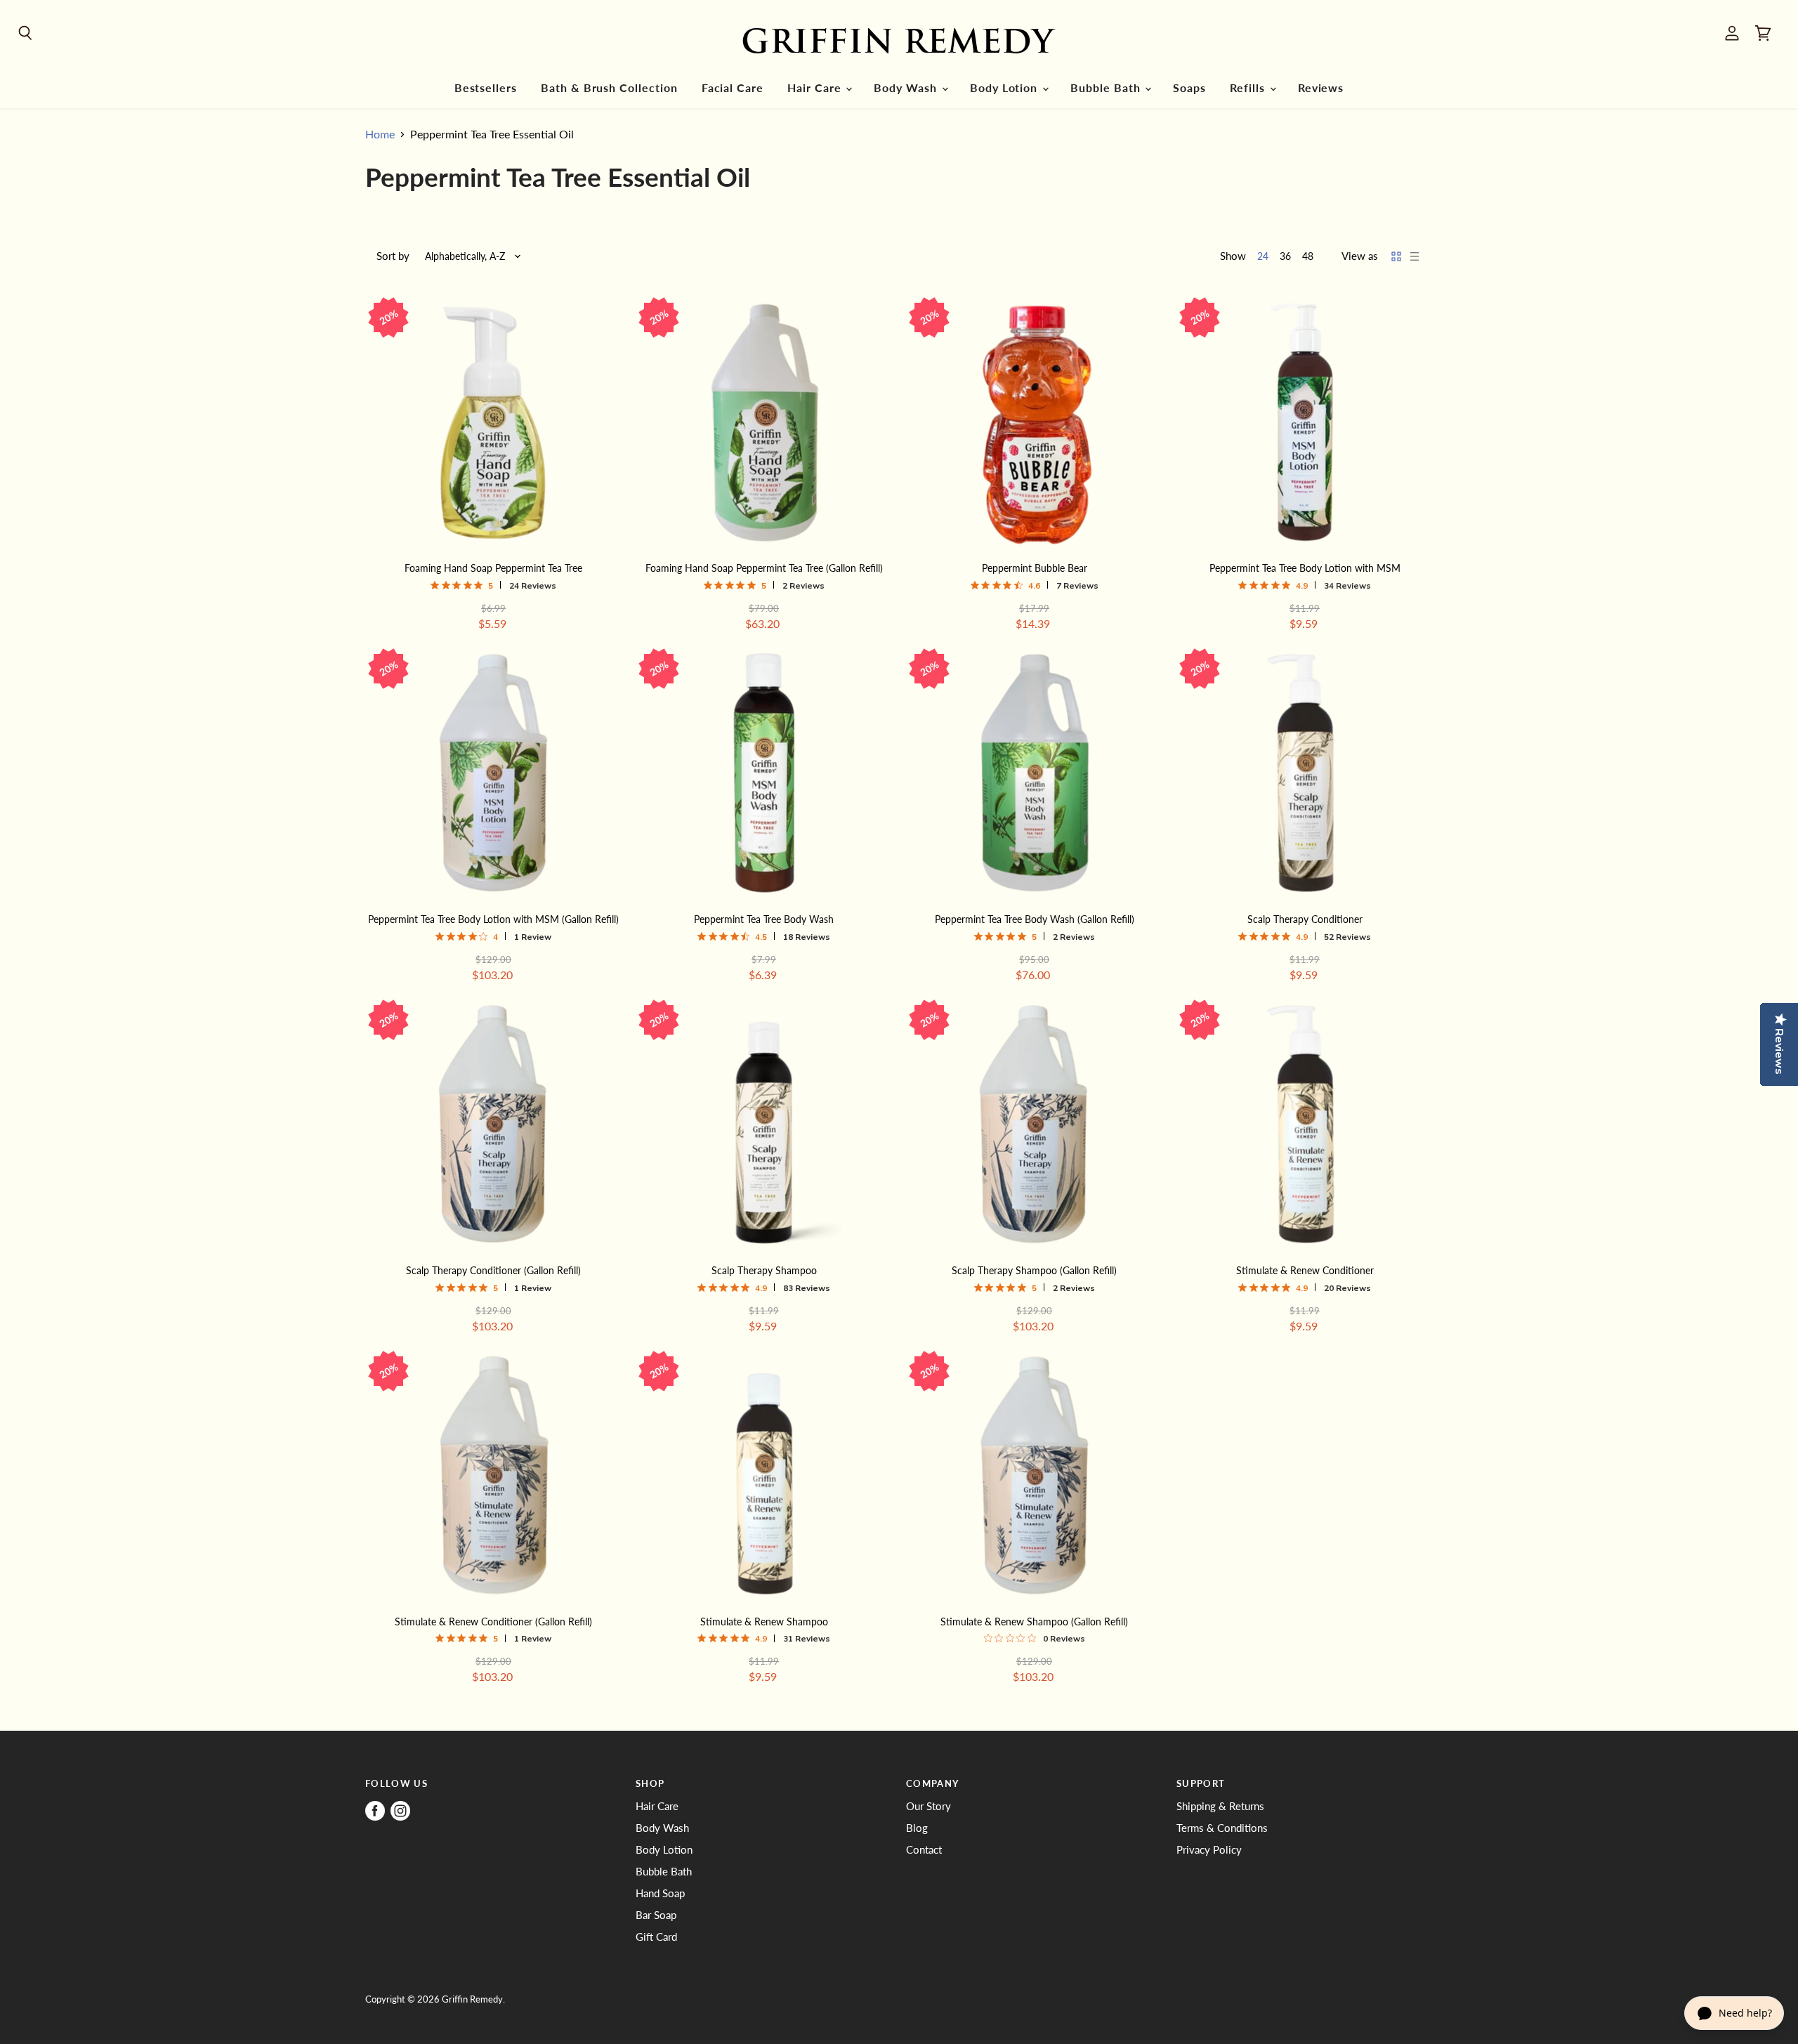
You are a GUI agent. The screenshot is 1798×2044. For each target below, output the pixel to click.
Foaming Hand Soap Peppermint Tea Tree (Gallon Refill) (764, 568)
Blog (917, 1828)
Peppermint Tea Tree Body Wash (764, 919)
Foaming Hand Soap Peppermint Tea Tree (493, 568)
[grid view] (1396, 256)
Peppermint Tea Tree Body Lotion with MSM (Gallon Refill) (493, 919)
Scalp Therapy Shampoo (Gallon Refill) (1034, 1270)
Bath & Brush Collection (609, 88)
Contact (924, 1849)
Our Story (928, 1806)
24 (1263, 256)
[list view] (1415, 256)
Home (380, 134)
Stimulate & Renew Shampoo (764, 1622)
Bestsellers (486, 88)
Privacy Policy (1209, 1849)
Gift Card (656, 1937)
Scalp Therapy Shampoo (764, 1270)
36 (1285, 256)
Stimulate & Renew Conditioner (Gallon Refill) (493, 1622)
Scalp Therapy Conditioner (1305, 919)
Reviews (1321, 88)
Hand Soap (660, 1893)
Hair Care (816, 88)
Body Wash (907, 88)
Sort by (393, 256)
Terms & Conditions (1222, 1828)
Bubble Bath (1107, 88)
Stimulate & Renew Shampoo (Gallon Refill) (1034, 1622)
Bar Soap (656, 1915)
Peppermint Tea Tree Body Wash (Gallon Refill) (1035, 919)
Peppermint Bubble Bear (1035, 568)
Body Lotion (1005, 88)
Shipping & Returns (1220, 1806)
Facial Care (733, 88)
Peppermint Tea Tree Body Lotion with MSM (1305, 568)
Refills (1249, 88)
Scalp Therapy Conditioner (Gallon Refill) (493, 1270)
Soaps (1189, 88)
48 (1308, 256)
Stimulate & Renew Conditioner (1305, 1270)
